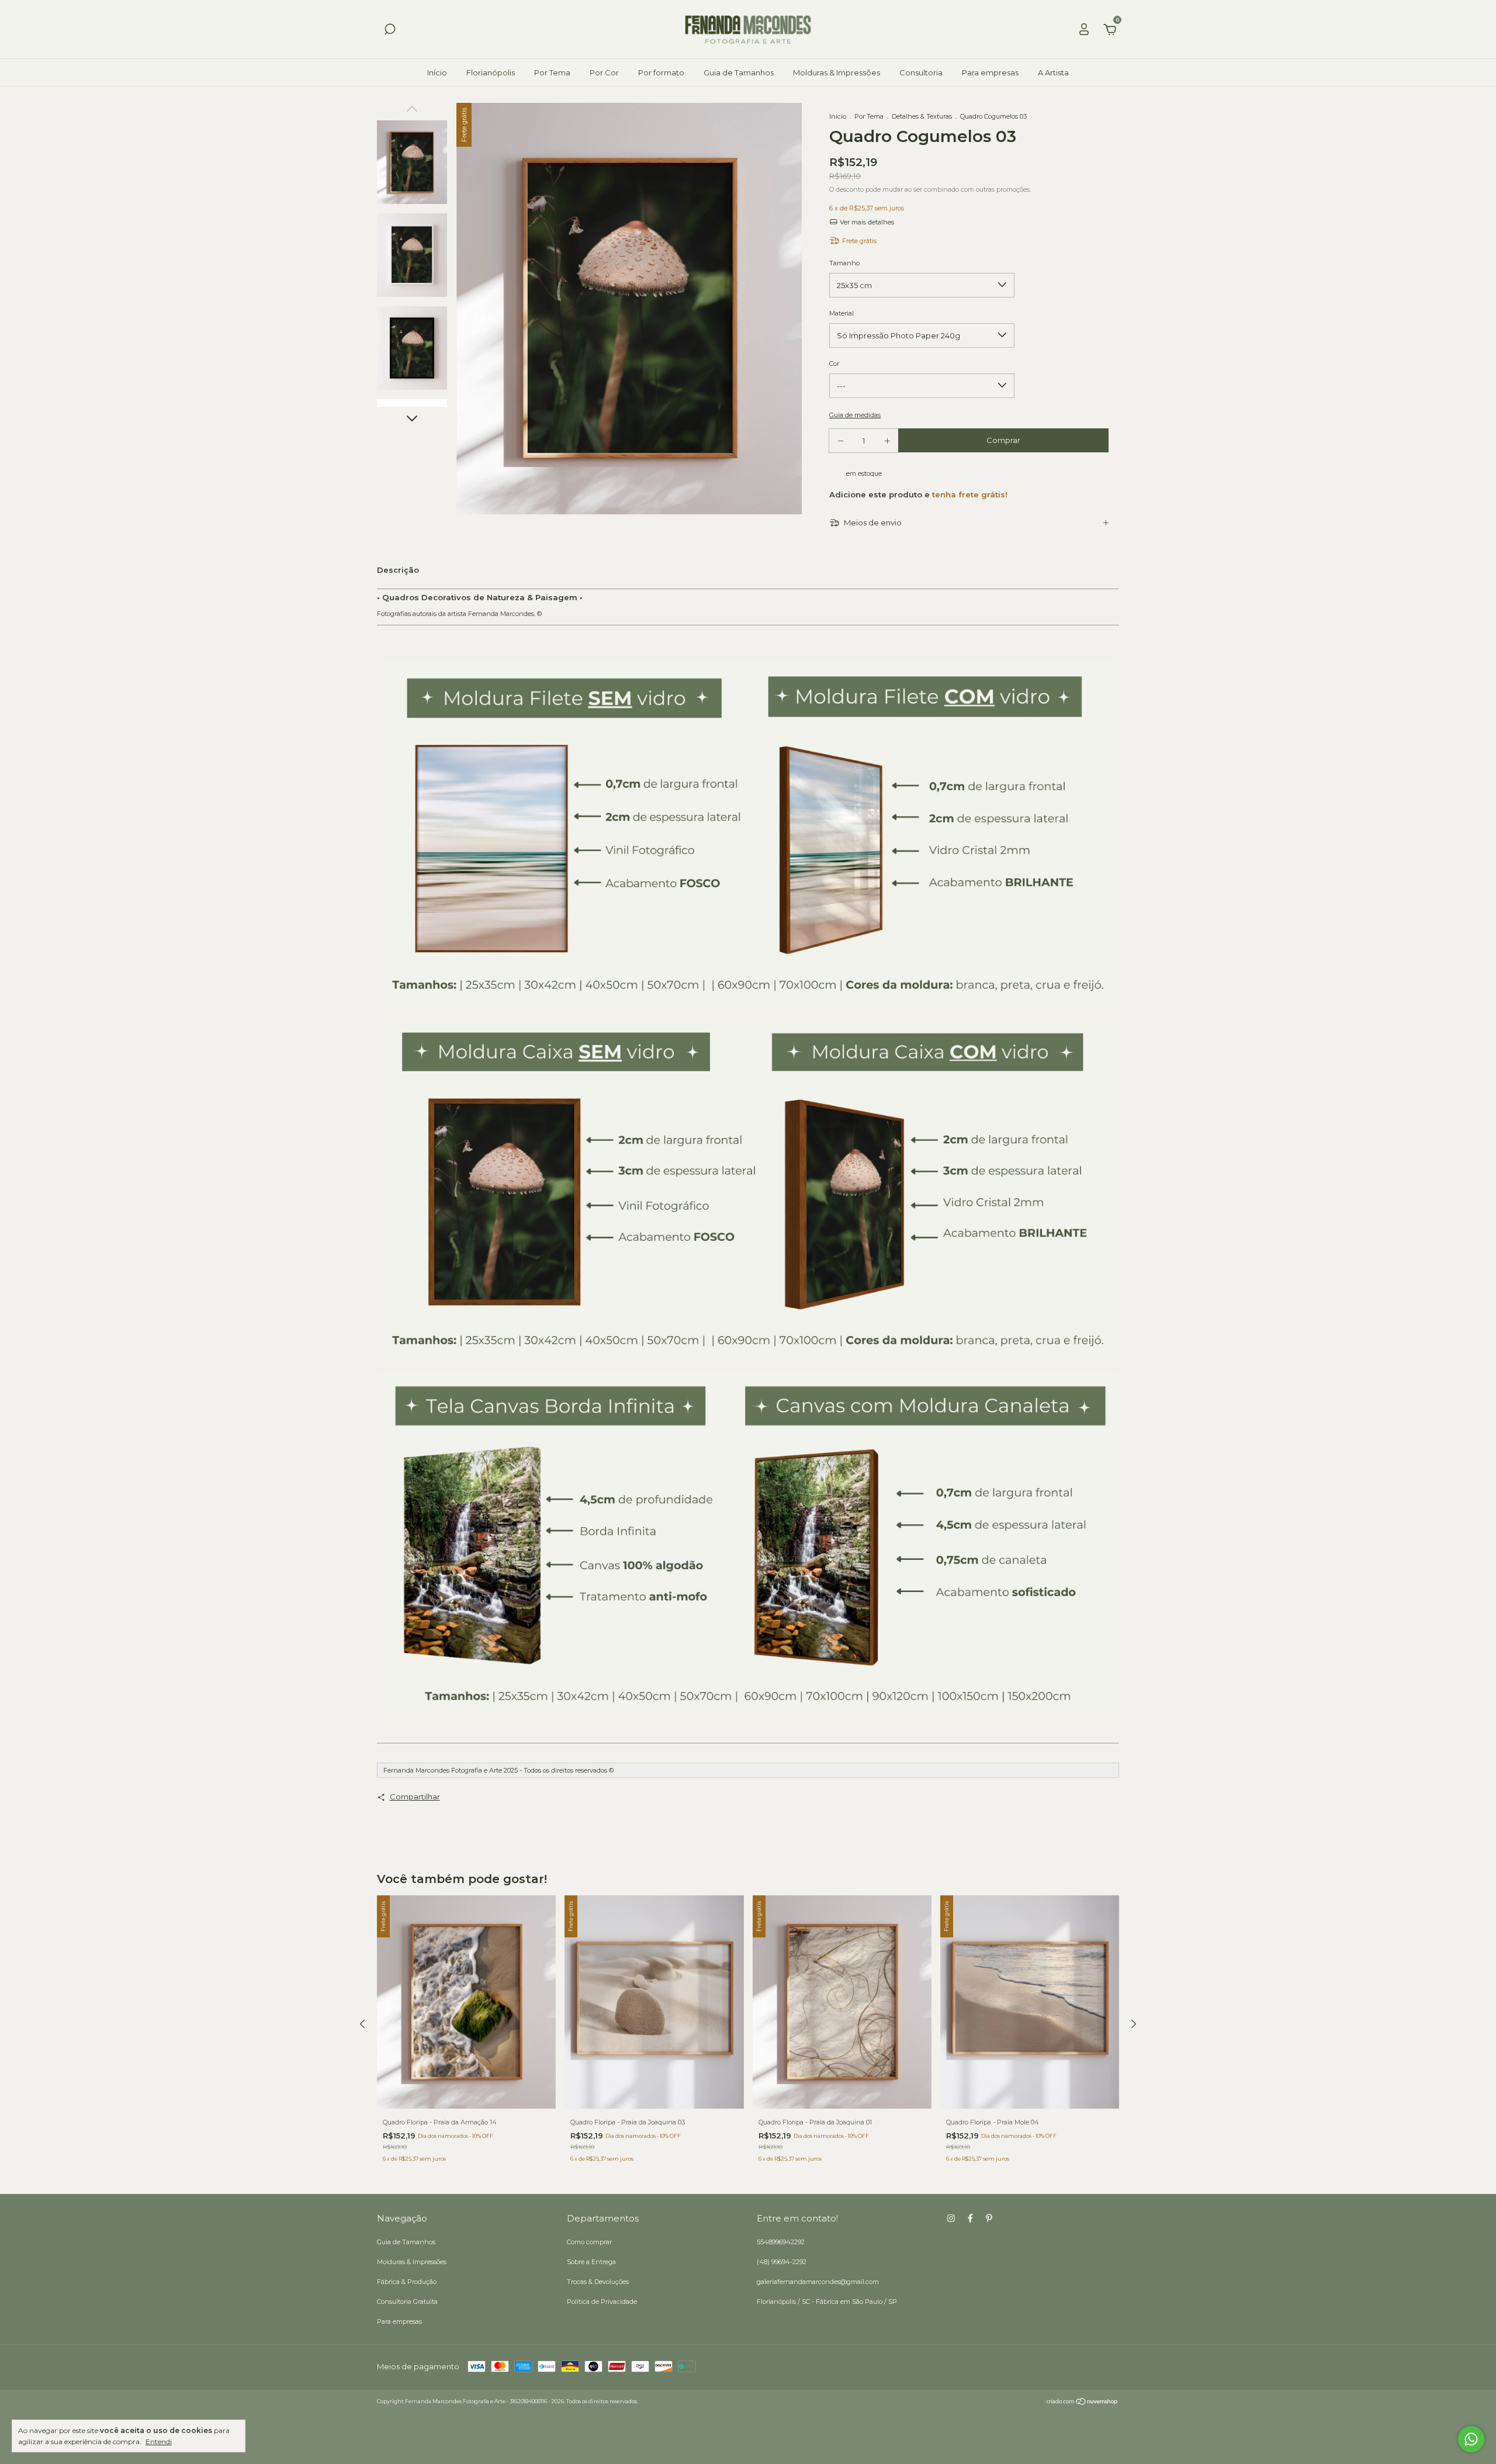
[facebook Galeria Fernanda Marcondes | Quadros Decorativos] (970, 2218)
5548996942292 (781, 2242)
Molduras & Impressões (837, 72)
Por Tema (552, 72)
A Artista (1053, 72)
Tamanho (844, 263)
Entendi (159, 2441)
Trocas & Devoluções (598, 2282)
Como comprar (589, 2242)
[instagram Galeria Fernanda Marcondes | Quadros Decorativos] (951, 2218)
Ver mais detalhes (866, 222)
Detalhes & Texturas (922, 116)
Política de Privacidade (602, 2302)
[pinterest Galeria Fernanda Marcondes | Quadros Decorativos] (989, 2218)
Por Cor (604, 72)
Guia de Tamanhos (739, 72)
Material (841, 313)
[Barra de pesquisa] (390, 31)
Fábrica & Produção (407, 2282)
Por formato (661, 72)
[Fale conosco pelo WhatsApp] (1471, 2439)
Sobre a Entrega (591, 2262)
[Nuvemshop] (1083, 2403)
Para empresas (990, 72)
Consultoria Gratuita (407, 2302)
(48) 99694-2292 (782, 2262)
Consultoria (921, 72)
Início (437, 72)
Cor (834, 364)
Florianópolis (491, 72)
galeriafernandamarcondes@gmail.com (818, 2282)
